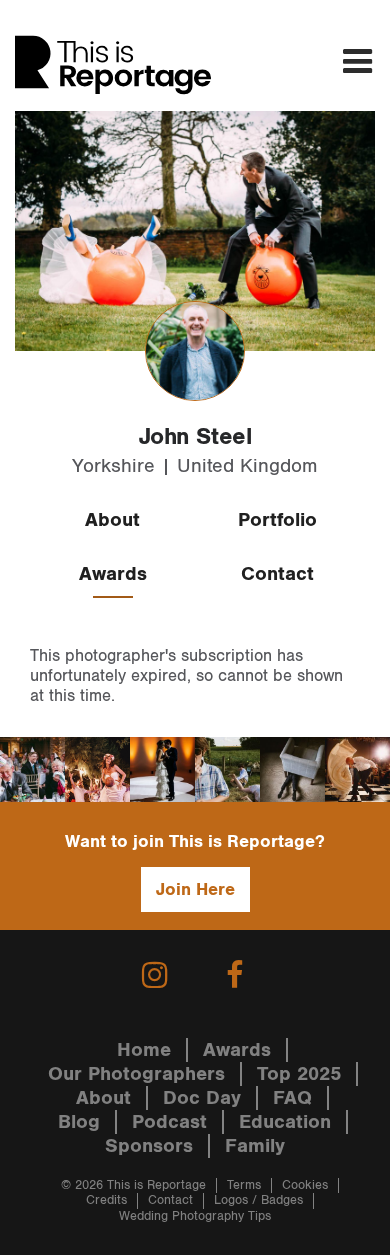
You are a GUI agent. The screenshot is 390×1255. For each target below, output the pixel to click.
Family (255, 1146)
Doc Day (202, 1098)
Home (144, 1050)
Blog (79, 1122)
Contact (277, 574)
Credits (106, 1200)
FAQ (292, 1098)
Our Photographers (136, 1074)
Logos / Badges (258, 1200)
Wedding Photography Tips (195, 1216)
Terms (244, 1185)
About (112, 520)
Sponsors (149, 1146)
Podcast (169, 1122)
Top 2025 (299, 1074)
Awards (113, 574)
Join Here (195, 889)
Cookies (305, 1185)
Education (285, 1122)
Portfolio (277, 520)
